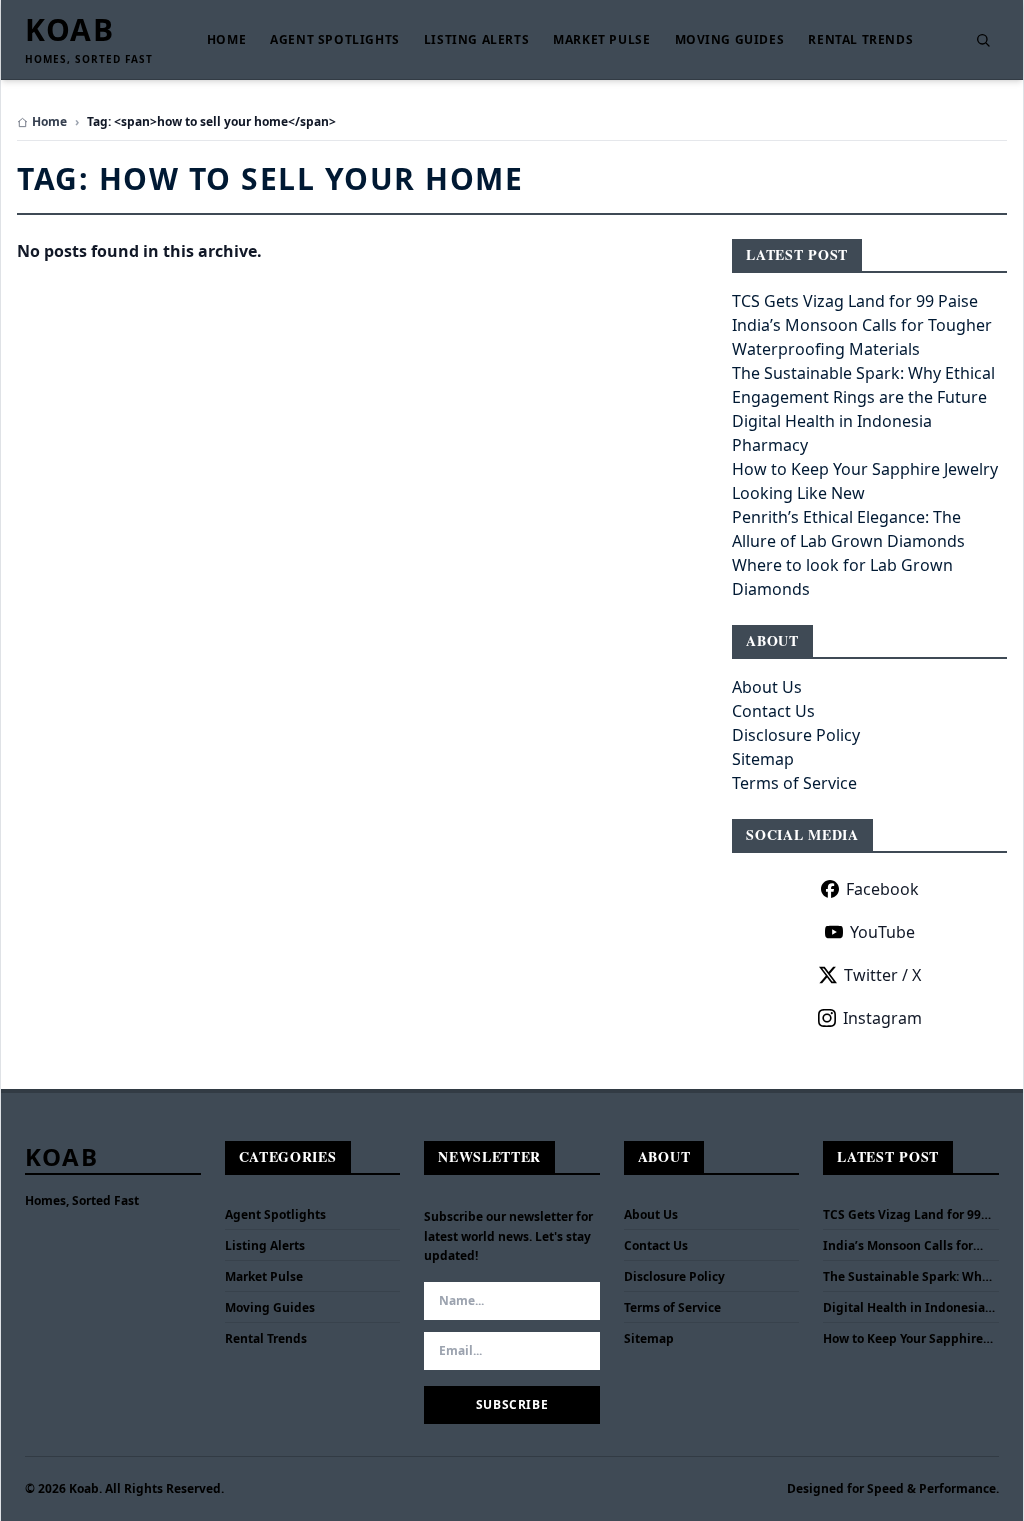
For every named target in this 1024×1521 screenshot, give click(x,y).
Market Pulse (601, 40)
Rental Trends (860, 40)
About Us (767, 687)
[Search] (983, 40)
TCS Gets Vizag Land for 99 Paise (855, 301)
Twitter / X (882, 975)
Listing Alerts (476, 40)
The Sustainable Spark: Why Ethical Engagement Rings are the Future (906, 1277)
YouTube (882, 932)
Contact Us (773, 711)
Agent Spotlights (335, 40)
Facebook (882, 889)
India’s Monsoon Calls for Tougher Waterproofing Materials (898, 1246)
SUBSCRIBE (512, 1404)
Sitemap (763, 759)
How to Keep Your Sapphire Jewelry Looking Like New (903, 1339)
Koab (69, 30)
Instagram (882, 1018)
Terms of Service (794, 783)
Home (226, 40)
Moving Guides (730, 40)
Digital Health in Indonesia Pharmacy (904, 1308)
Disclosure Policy (796, 735)
